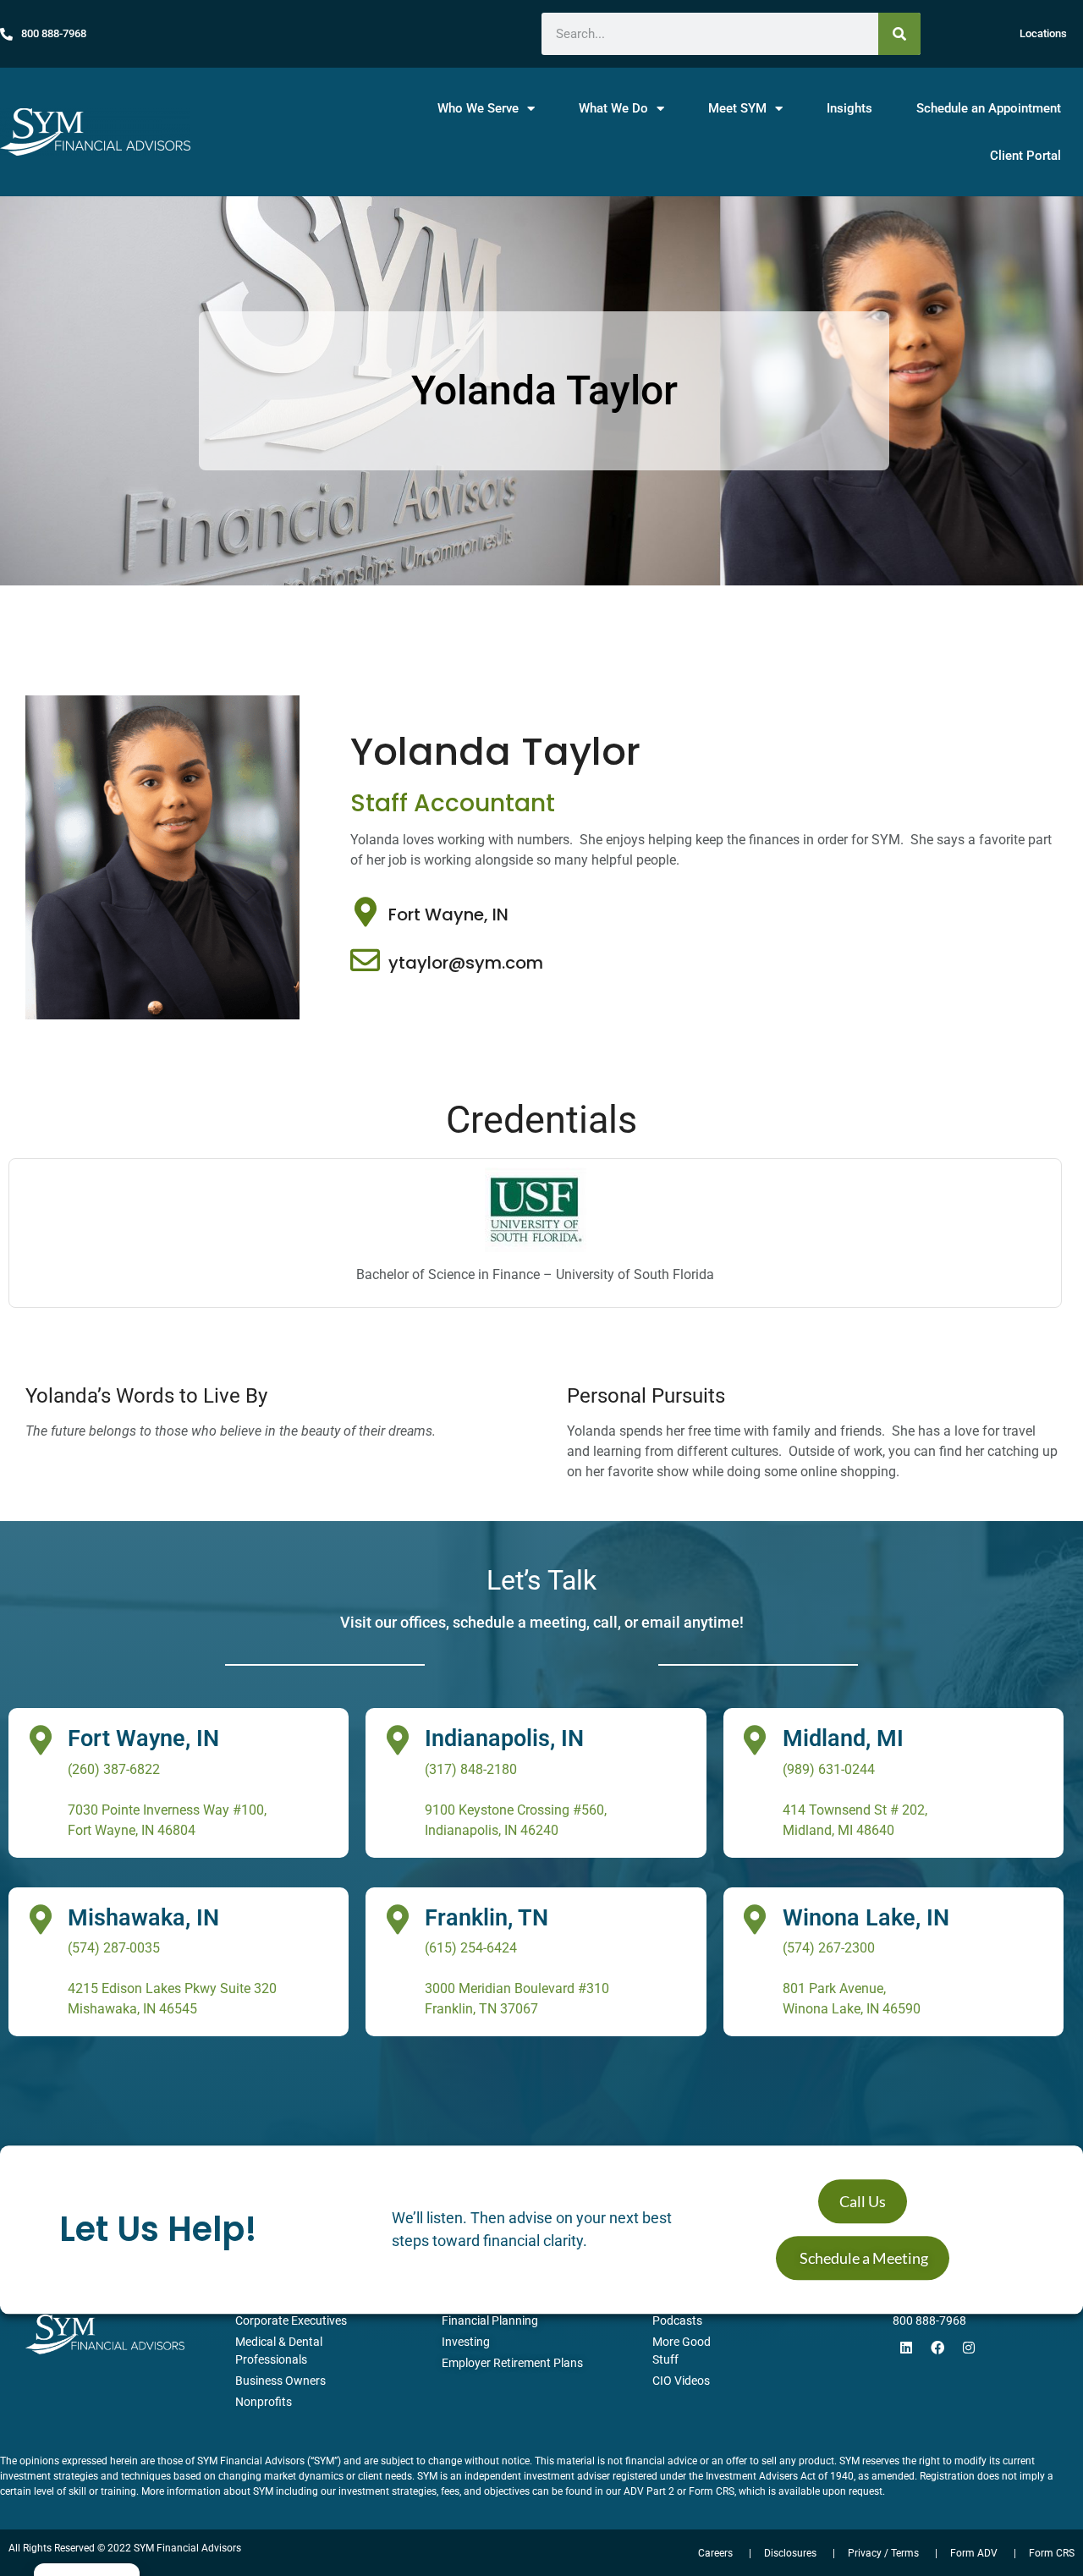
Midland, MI (843, 1738)
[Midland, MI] (755, 1740)
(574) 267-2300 (829, 1948)
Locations (1043, 33)
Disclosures (790, 2553)
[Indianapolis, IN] (397, 1740)
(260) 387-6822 (114, 1769)
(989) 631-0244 (829, 1769)
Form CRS (1052, 2553)
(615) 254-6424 (471, 1948)
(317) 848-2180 (471, 1769)
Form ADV (974, 2553)
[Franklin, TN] (397, 1919)
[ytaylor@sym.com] (365, 960)
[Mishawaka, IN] (40, 1919)
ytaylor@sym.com (466, 963)
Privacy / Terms (883, 2553)
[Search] (899, 34)
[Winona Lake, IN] (755, 1919)
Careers (816, 2292)
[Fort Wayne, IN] (365, 912)
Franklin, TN (487, 1918)
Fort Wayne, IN (448, 915)
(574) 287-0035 (114, 1948)
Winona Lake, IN (866, 1918)
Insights (849, 108)
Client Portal (1025, 156)
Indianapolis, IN (504, 1738)
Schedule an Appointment (989, 108)
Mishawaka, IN (143, 1918)
